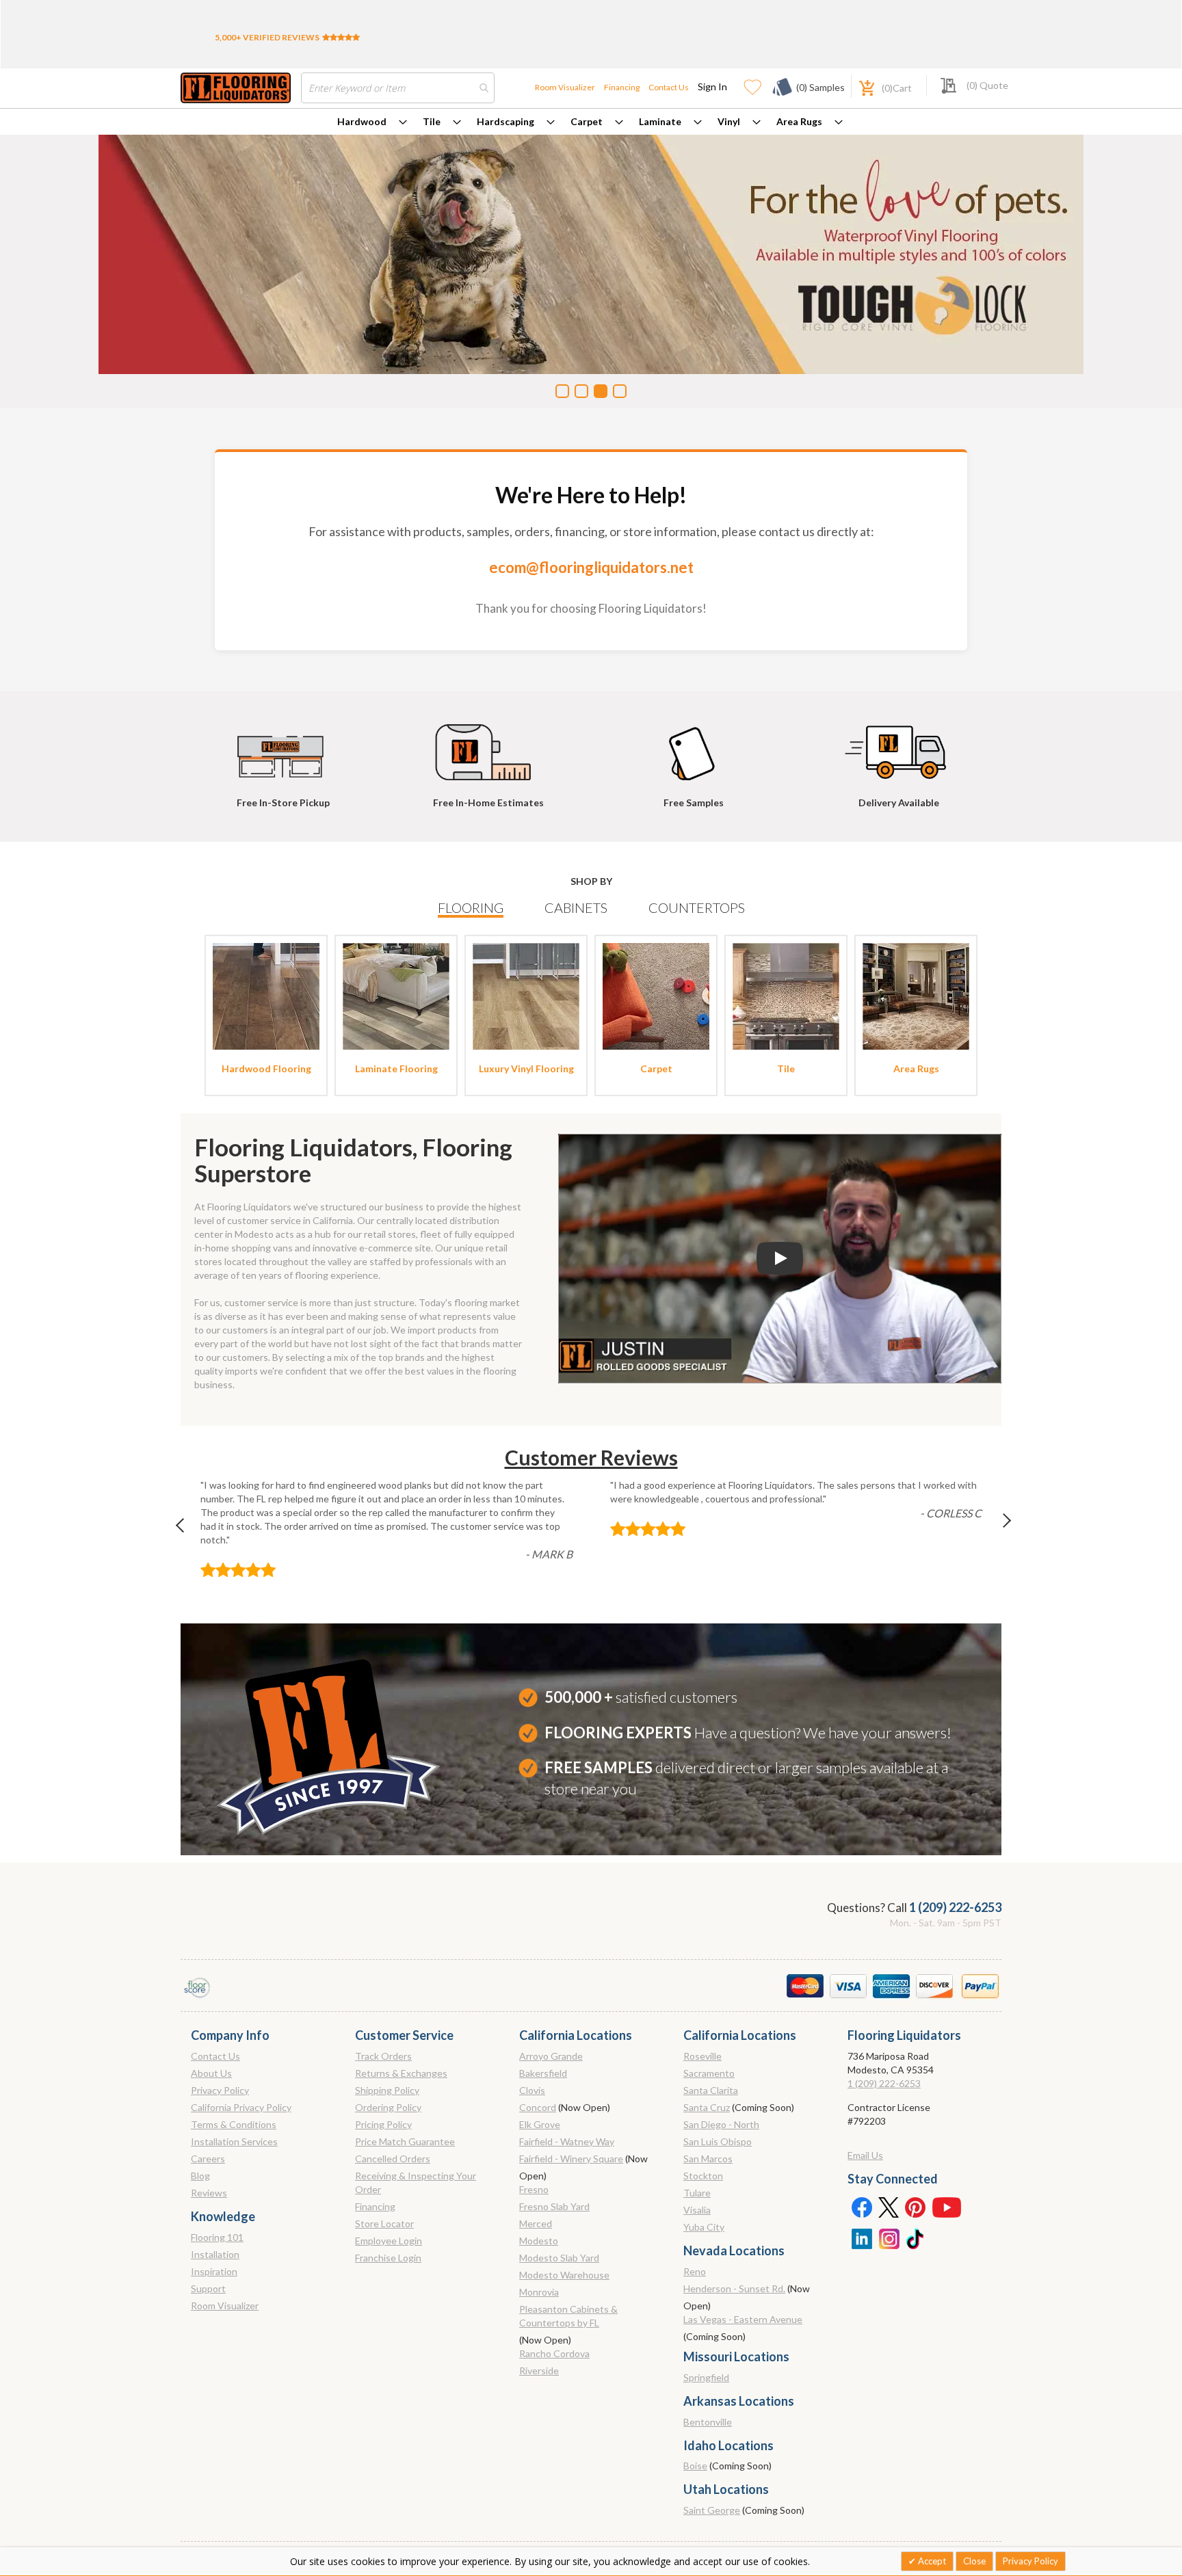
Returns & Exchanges (401, 2073)
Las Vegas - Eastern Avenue (743, 2319)
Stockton (703, 2176)
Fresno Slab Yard (554, 2206)
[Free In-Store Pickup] (283, 746)
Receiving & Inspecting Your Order (416, 2182)
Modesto (539, 2241)
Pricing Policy (383, 2124)
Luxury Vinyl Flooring (526, 1068)
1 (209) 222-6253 (955, 1907)
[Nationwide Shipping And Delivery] (899, 746)
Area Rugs (799, 121)
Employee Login (389, 2241)
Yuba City (704, 2227)
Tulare (697, 2193)
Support (208, 2288)
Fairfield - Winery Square (571, 2159)
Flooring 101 (217, 2237)
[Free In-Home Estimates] (488, 746)
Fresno (534, 2189)
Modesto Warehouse (564, 2275)
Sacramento (709, 2073)
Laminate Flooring (396, 1068)
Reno (695, 2271)
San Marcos (708, 2159)
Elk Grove (540, 2124)
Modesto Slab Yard (559, 2258)
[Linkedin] (861, 2238)
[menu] (591, 122)
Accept (931, 2561)
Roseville (702, 2056)
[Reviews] (341, 37)
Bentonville (708, 2422)
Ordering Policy (388, 2107)
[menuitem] (372, 122)
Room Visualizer (565, 87)
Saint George (712, 2510)
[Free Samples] (694, 746)
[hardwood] (266, 995)
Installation (215, 2254)
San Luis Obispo (718, 2141)
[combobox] (398, 88)
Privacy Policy (220, 2090)
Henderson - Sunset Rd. (734, 2288)
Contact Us (669, 87)
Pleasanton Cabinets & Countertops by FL (568, 2316)
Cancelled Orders (393, 2159)
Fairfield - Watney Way (567, 2141)
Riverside (539, 2371)
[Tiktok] (916, 2238)
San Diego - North (721, 2124)
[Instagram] (889, 2238)
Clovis (532, 2090)
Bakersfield (543, 2073)
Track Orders (383, 2056)
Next (995, 1529)
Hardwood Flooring (266, 1068)
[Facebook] (861, 2207)
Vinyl (729, 121)
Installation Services (234, 2141)
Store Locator (384, 2223)
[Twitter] (889, 2207)
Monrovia (539, 2292)
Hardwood (362, 121)
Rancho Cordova (554, 2353)
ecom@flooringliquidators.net (591, 567)
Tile (432, 121)
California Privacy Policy (241, 2107)
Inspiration (214, 2271)
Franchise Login (388, 2258)
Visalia (697, 2210)
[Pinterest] (916, 2207)
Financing (622, 87)
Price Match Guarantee (405, 2141)
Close (974, 2561)
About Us (211, 2073)
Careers (208, 2159)
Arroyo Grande (551, 2056)
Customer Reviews (591, 1457)
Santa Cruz (707, 2107)
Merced (536, 2223)
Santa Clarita (711, 2090)
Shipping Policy (387, 2090)
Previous (187, 1529)
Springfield (706, 2377)
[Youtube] (947, 2207)
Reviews (209, 2193)
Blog (200, 2176)
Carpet (587, 121)
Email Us (865, 2155)
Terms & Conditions (234, 2124)
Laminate (660, 121)
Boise (695, 2466)
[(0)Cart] (859, 87)
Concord (538, 2107)
